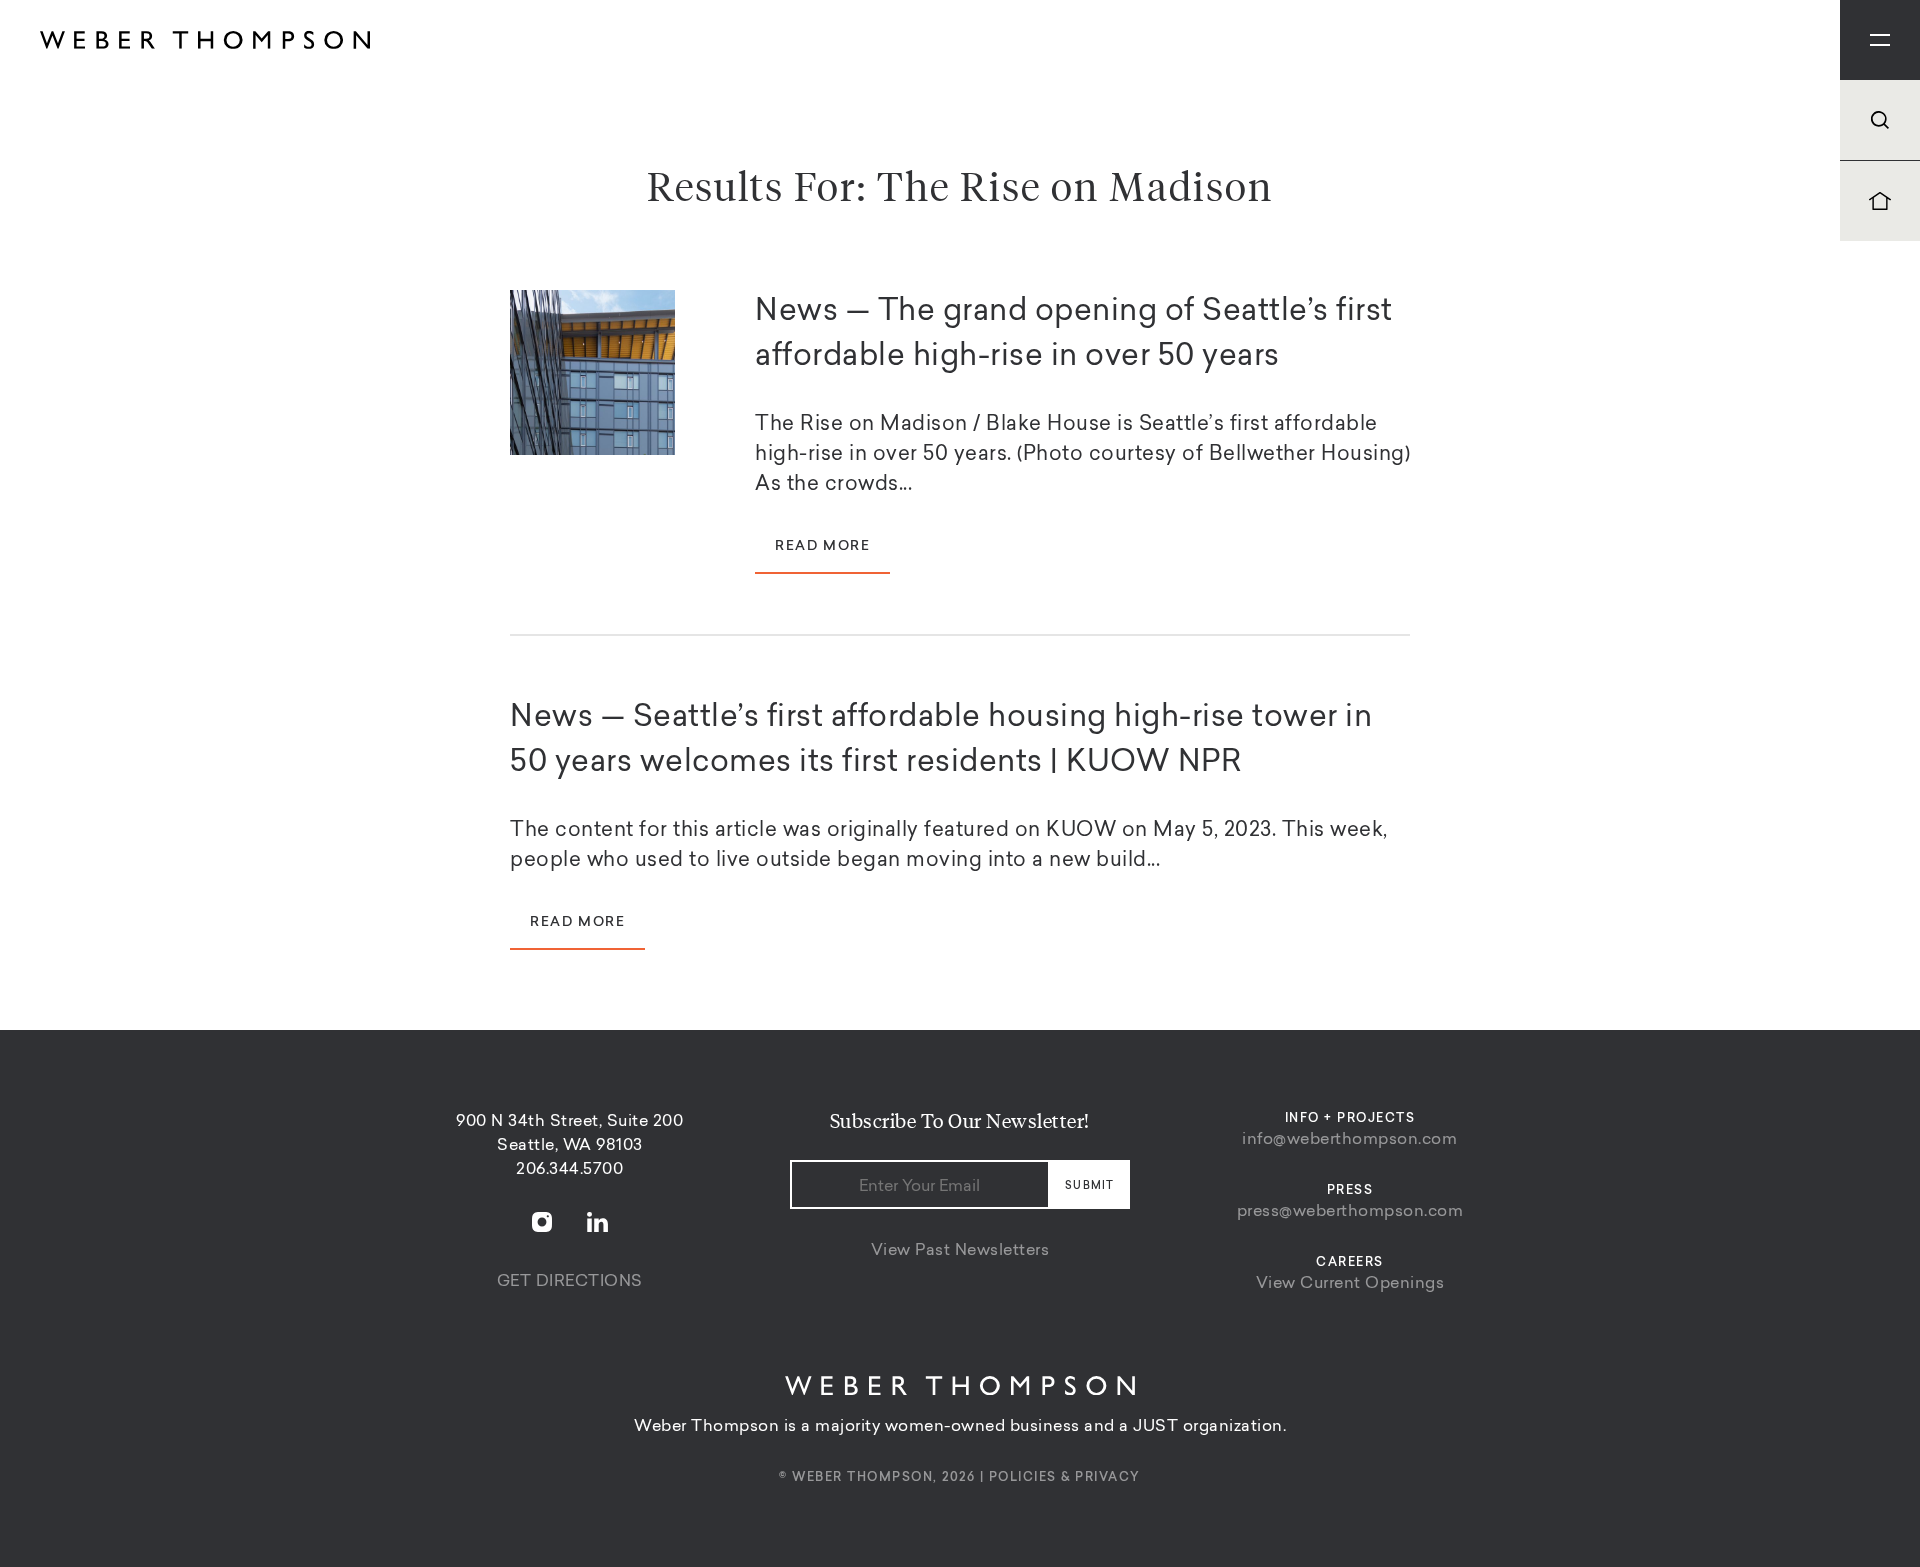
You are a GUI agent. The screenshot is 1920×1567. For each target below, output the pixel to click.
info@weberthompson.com (1349, 1140)
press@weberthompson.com (1350, 1212)
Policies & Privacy (1065, 1478)
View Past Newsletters (960, 1251)
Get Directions (570, 1282)
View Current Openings (1350, 1284)
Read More (822, 547)
